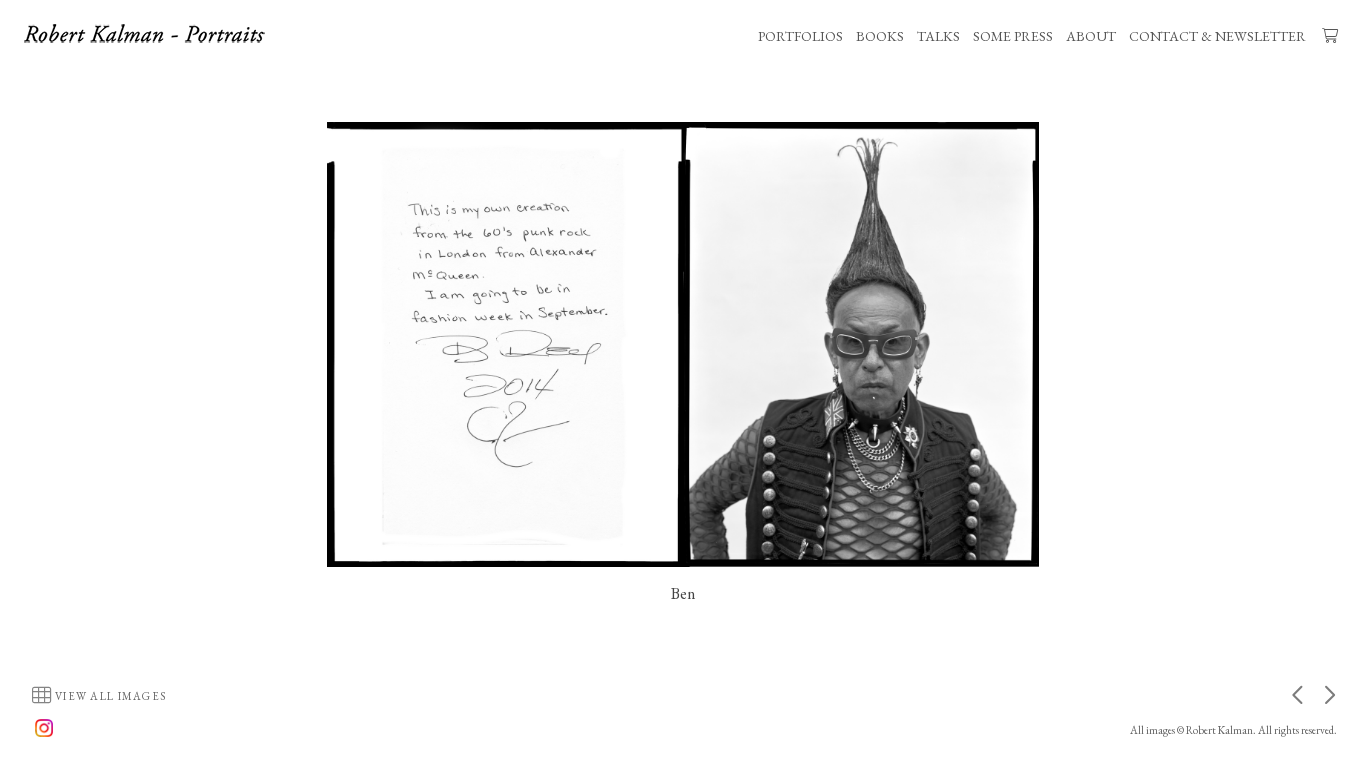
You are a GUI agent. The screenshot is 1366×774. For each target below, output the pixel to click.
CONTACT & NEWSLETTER (1217, 36)
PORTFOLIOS (800, 36)
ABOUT (1091, 36)
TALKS (938, 36)
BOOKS (880, 36)
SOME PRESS (1013, 36)
